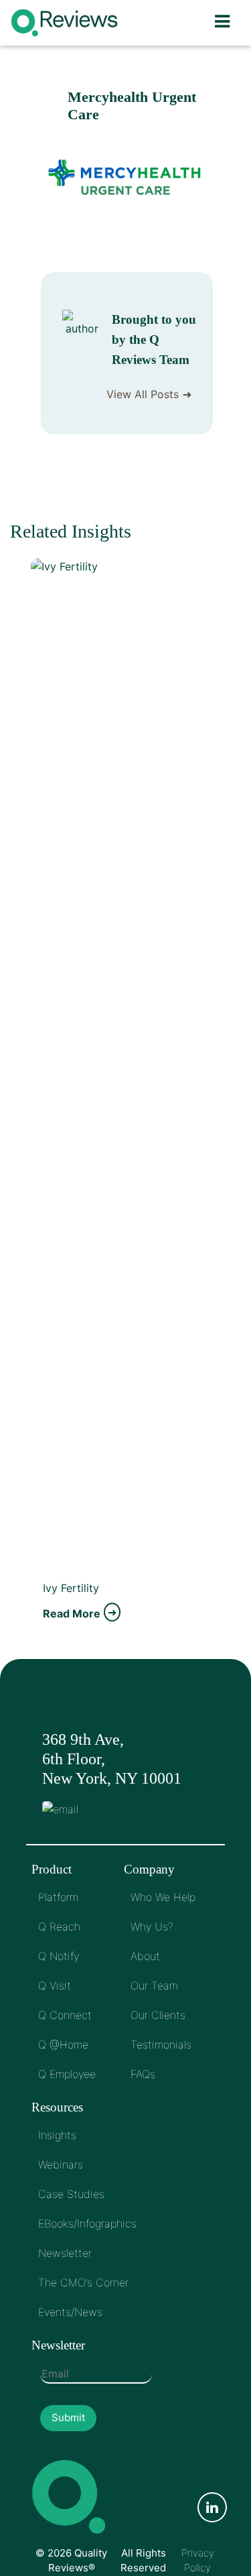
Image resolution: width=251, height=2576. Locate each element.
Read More (72, 1613)
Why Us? (152, 1926)
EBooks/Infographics (87, 2223)
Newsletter (65, 2253)
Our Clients (158, 2015)
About (145, 1956)
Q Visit (55, 1985)
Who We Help (163, 1897)
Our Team (154, 1985)
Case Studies (71, 2194)
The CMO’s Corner (83, 2282)
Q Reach (59, 1926)
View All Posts (143, 394)
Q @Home (63, 2044)
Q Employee (67, 2074)
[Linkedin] (212, 2508)
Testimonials (161, 2044)
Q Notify (59, 1956)
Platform (58, 1897)
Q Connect (65, 2015)
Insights (57, 2135)
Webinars (61, 2164)
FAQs (143, 2074)
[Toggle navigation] (222, 23)
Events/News (70, 2312)
